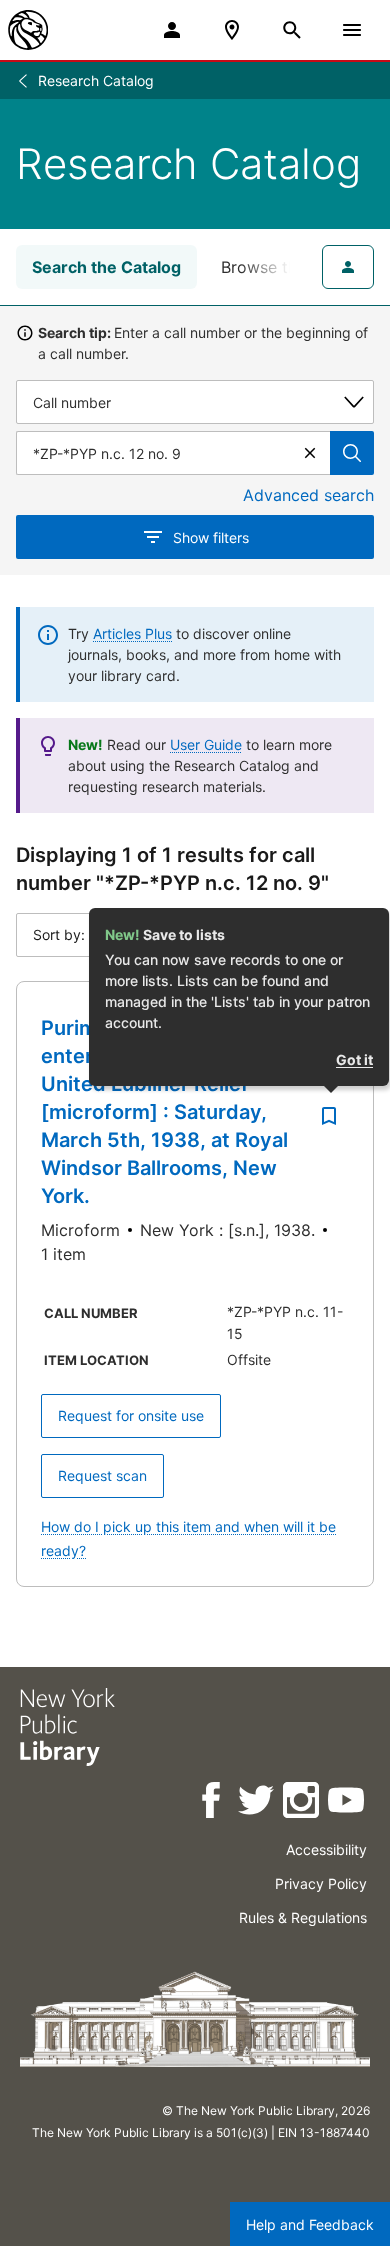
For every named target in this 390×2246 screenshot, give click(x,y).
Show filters (211, 537)
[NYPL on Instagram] (302, 1803)
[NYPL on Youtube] (347, 1803)
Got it (354, 1059)
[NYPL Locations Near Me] (232, 30)
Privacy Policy (321, 1883)
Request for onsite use (131, 1415)
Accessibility (326, 1849)
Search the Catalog (106, 267)
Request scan (102, 1475)
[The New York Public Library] (28, 30)
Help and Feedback (310, 2224)
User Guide (206, 744)
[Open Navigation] (352, 30)
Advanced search (308, 495)
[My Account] (172, 30)
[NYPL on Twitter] (257, 1803)
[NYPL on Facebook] (212, 1803)
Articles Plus (132, 633)
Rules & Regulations (303, 1917)
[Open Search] (292, 30)
